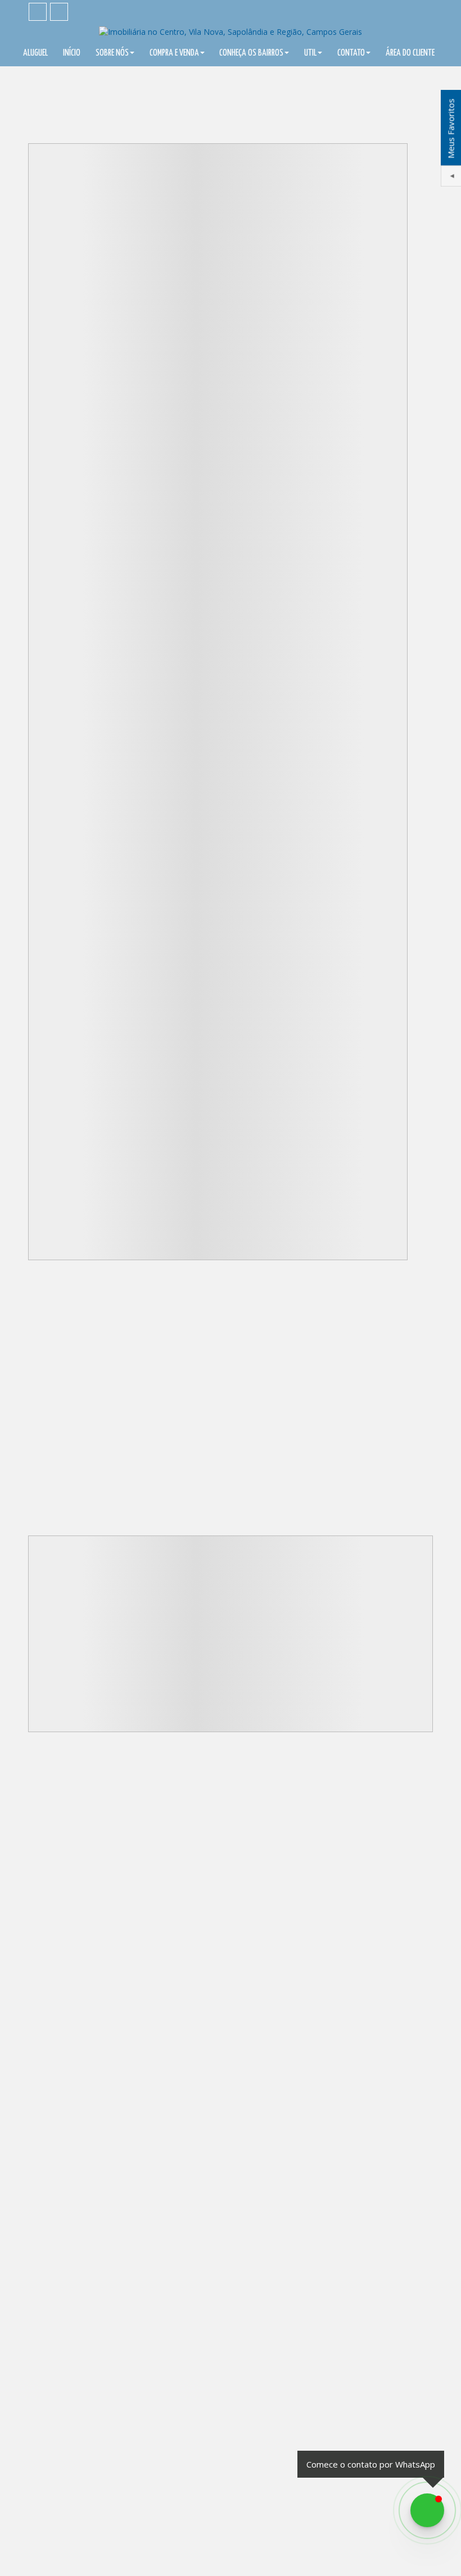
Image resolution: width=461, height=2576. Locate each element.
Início (72, 53)
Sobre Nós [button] (112, 53)
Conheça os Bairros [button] (251, 53)
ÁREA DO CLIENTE (410, 53)
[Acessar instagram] (59, 12)
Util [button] (310, 53)
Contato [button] (351, 53)
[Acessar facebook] (38, 12)
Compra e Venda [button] (174, 53)
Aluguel (35, 53)
